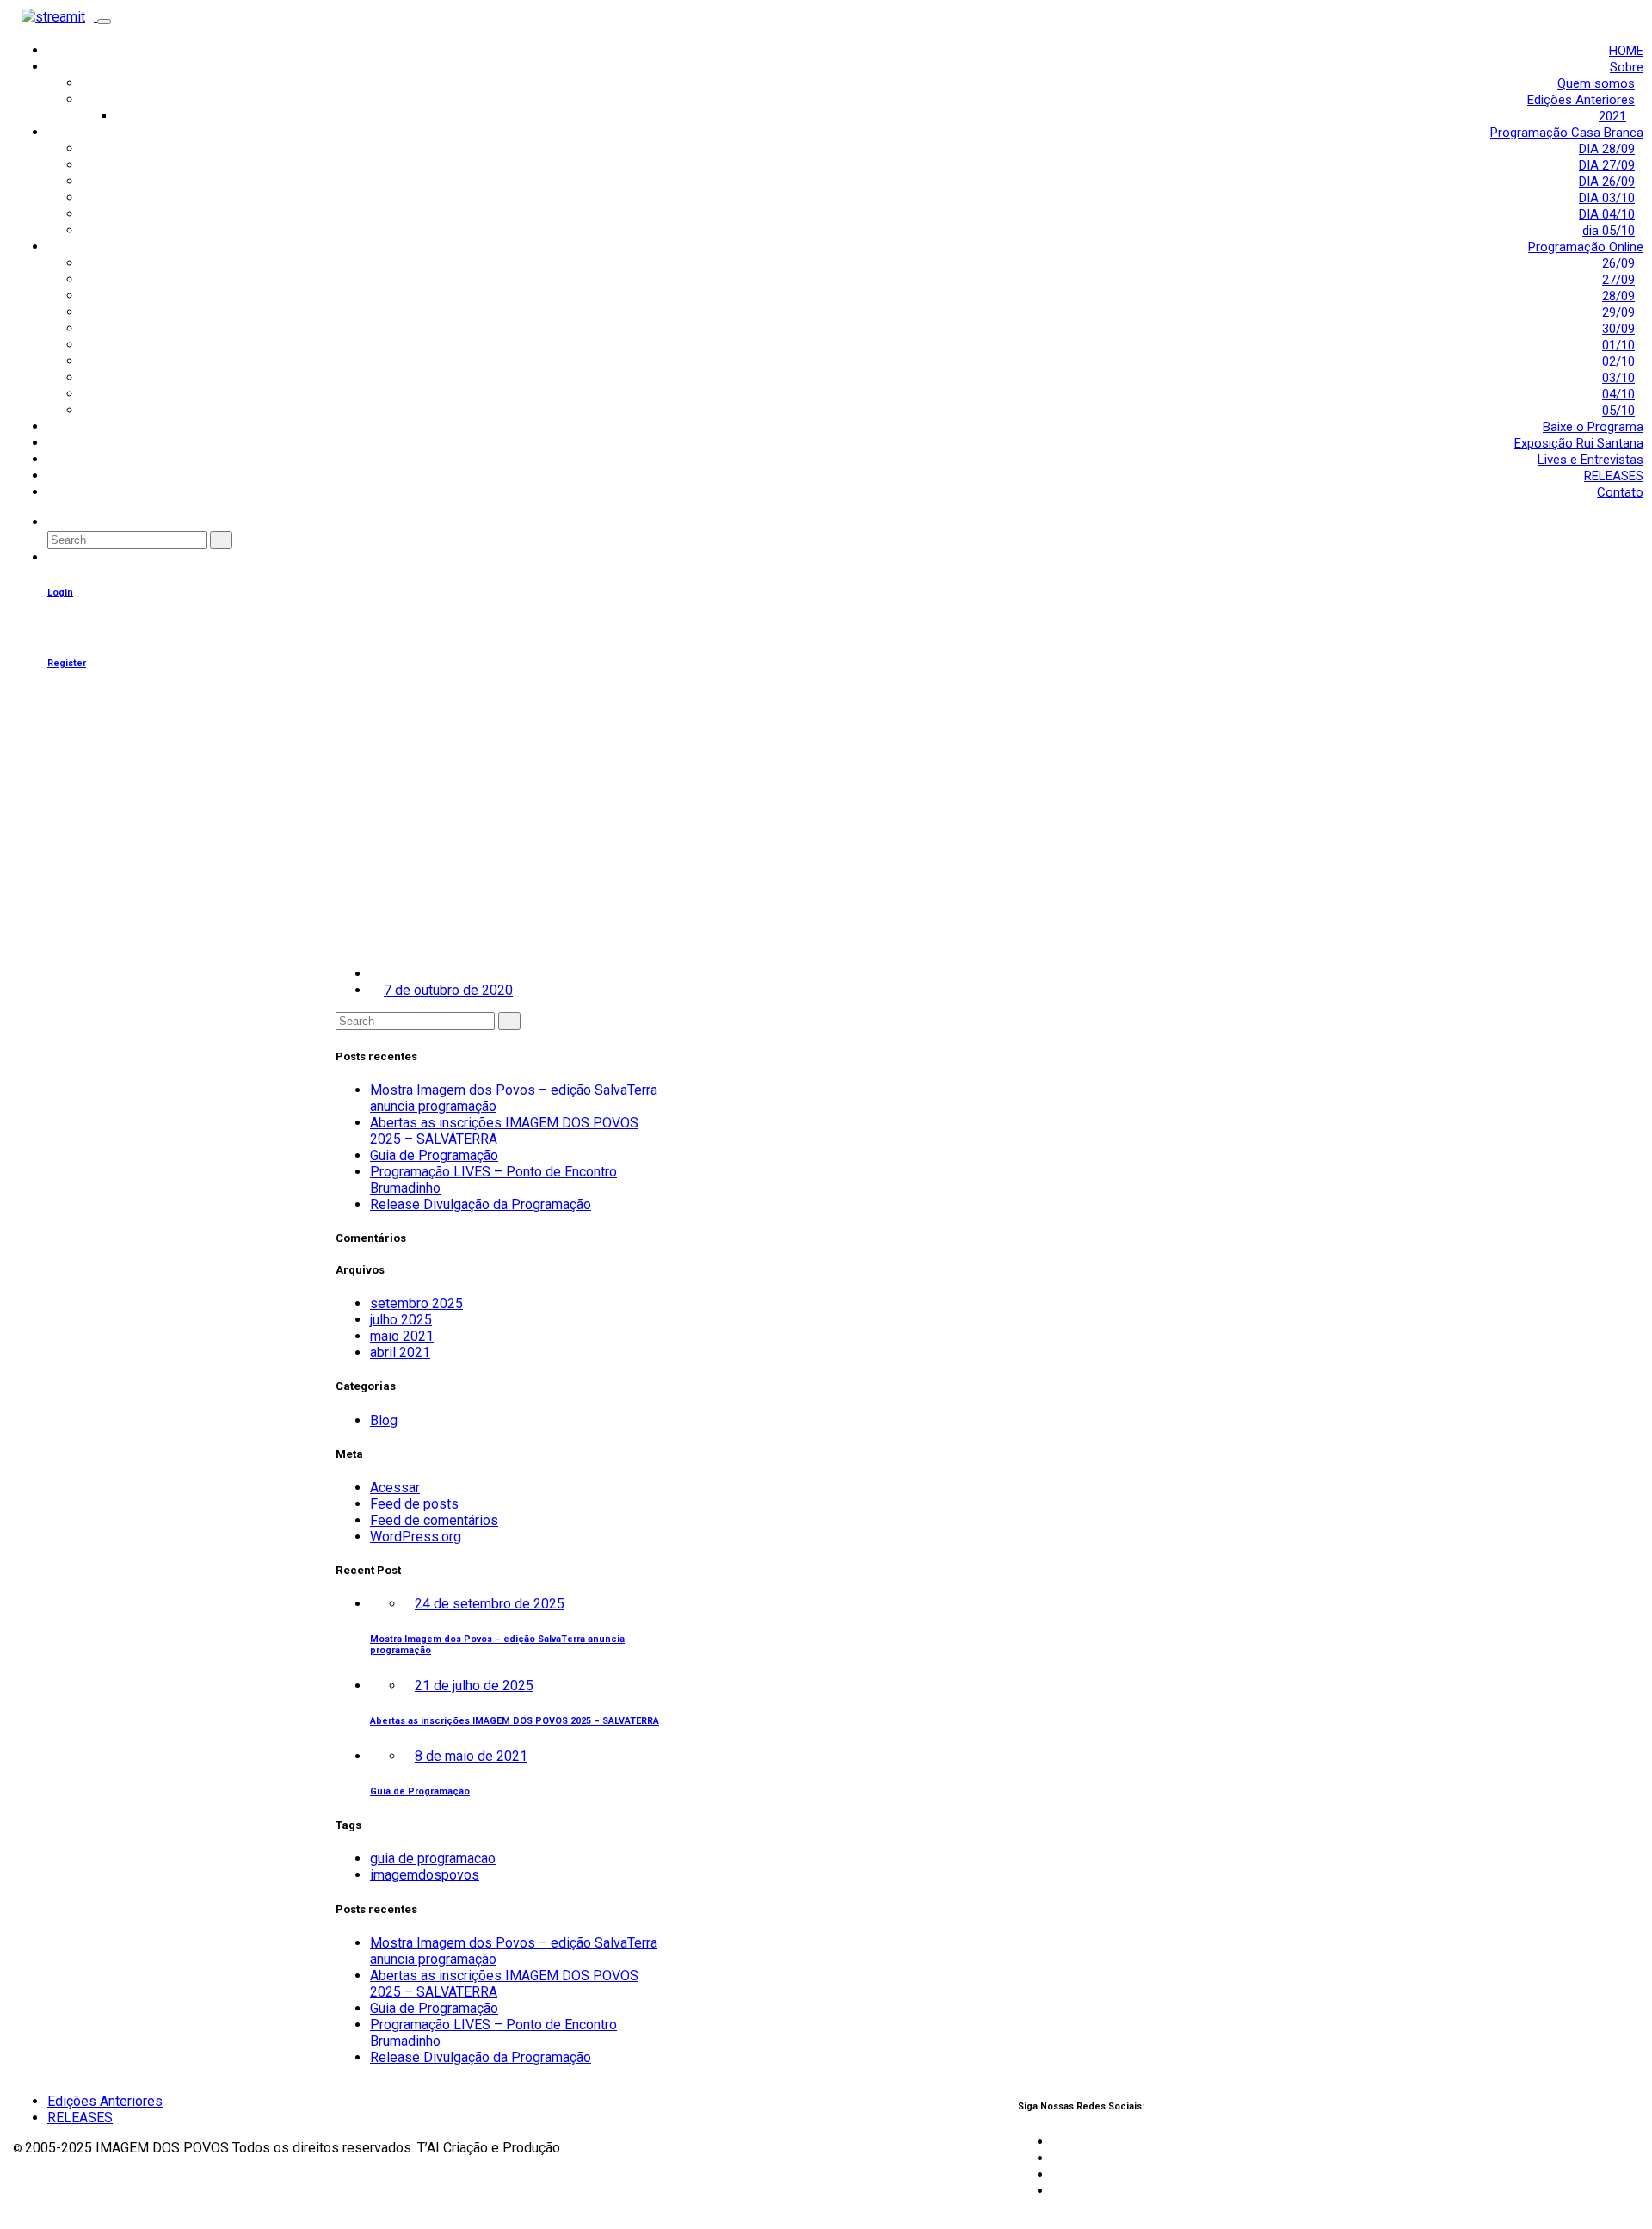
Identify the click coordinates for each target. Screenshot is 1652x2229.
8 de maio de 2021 (471, 1756)
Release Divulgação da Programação (481, 1204)
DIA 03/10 (1607, 198)
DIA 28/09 (1607, 149)
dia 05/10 (1609, 231)
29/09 (1618, 312)
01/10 (1618, 345)
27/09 (1618, 280)
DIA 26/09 (1607, 182)
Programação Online (1586, 247)
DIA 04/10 (1607, 214)
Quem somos (1596, 83)
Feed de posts (414, 1504)
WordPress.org (416, 1537)
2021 (1612, 116)
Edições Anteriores (1581, 100)
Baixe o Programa (1593, 427)
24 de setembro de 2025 (490, 1604)
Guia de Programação (434, 1155)
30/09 (1618, 329)
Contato (1620, 492)
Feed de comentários (434, 1520)
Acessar (395, 1488)
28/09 (1618, 296)
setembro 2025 (416, 1303)
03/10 (1618, 378)
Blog (384, 1420)
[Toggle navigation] (104, 22)
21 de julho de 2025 (474, 1686)
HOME (1626, 51)
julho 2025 (401, 1320)
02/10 (1618, 361)
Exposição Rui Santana (1579, 443)
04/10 (1618, 394)
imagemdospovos (425, 1875)
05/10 (1618, 411)
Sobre (1627, 67)
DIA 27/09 (1607, 165)
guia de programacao (433, 1859)
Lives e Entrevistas (1590, 460)
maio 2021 (402, 1336)
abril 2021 (400, 1352)
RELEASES (1614, 476)
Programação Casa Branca (1567, 133)
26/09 (1618, 263)
